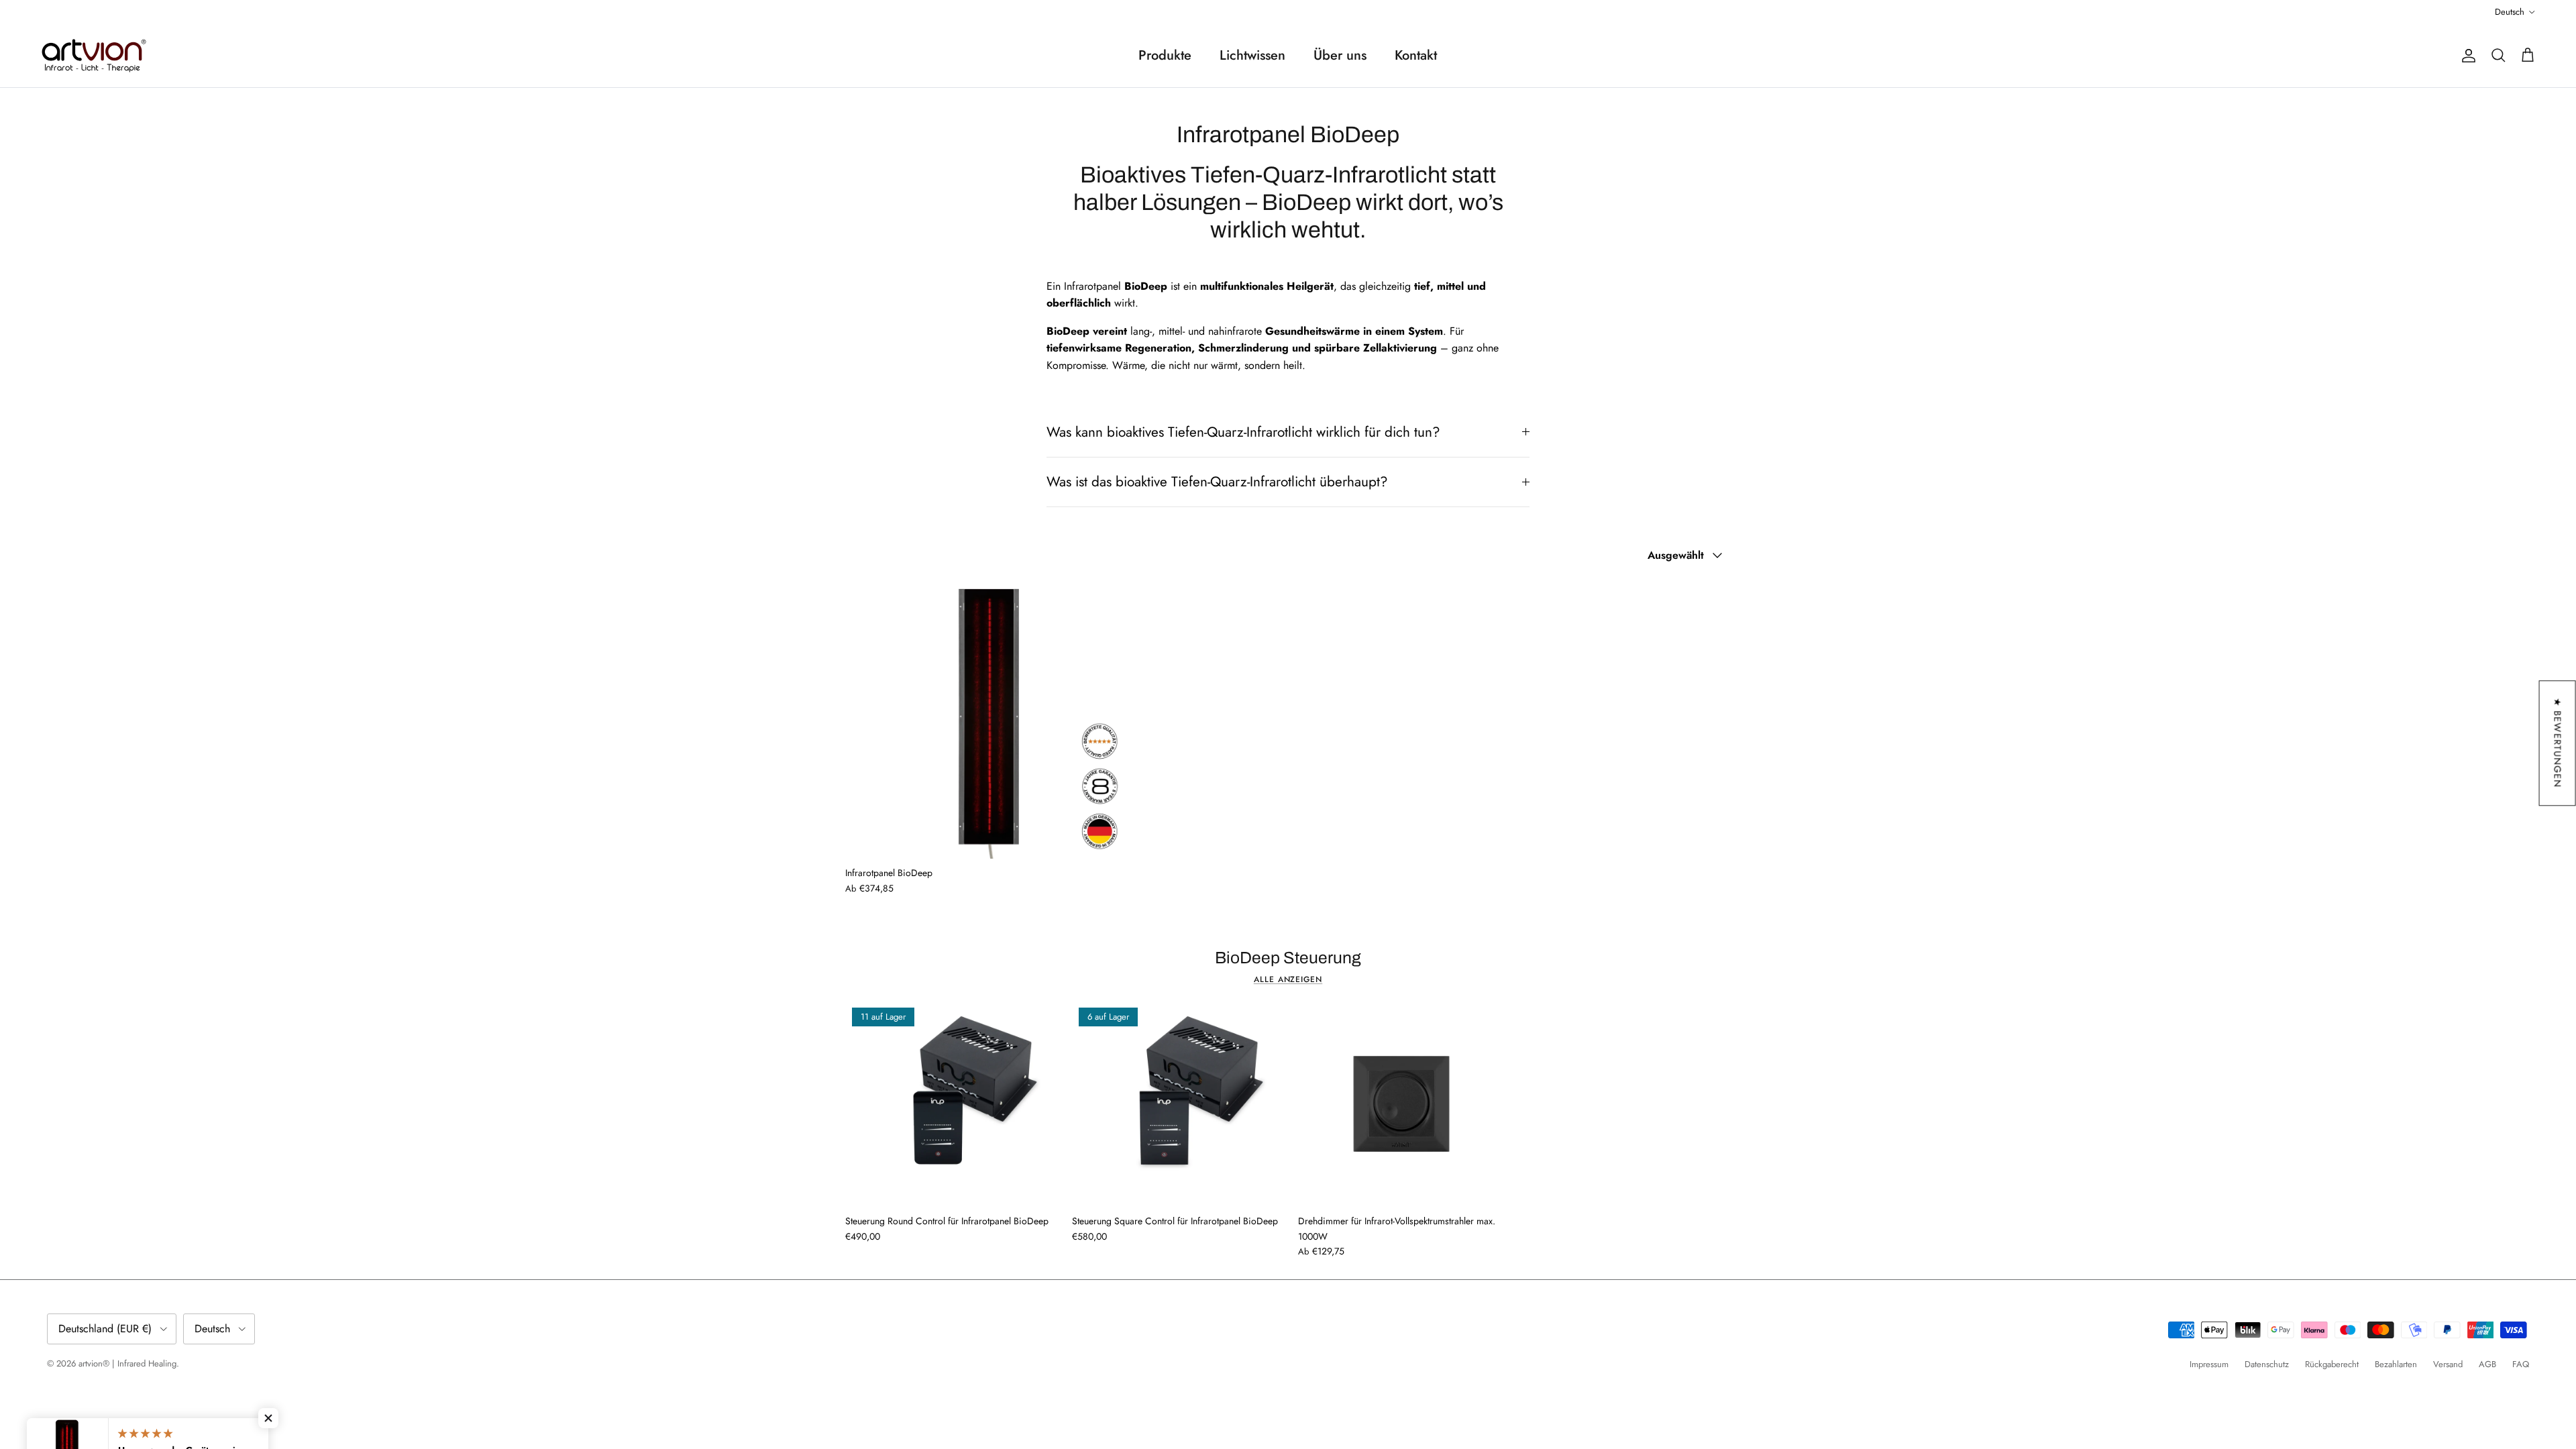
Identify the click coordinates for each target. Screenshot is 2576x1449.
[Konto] (2466, 56)
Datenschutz (2267, 1364)
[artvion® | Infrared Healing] (94, 56)
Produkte (1165, 55)
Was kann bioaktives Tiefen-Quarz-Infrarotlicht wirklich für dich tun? (1243, 432)
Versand (2448, 1364)
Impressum (2209, 1364)
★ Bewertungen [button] (2558, 743)
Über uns (1340, 55)
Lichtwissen (1252, 55)
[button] (268, 1418)
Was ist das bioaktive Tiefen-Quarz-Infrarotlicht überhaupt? (1217, 482)
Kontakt (1416, 55)
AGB (2487, 1364)
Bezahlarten (2396, 1364)
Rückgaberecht (2332, 1364)
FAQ (2521, 1364)
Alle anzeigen (1288, 979)
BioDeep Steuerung (1288, 958)
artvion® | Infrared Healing (127, 1363)
